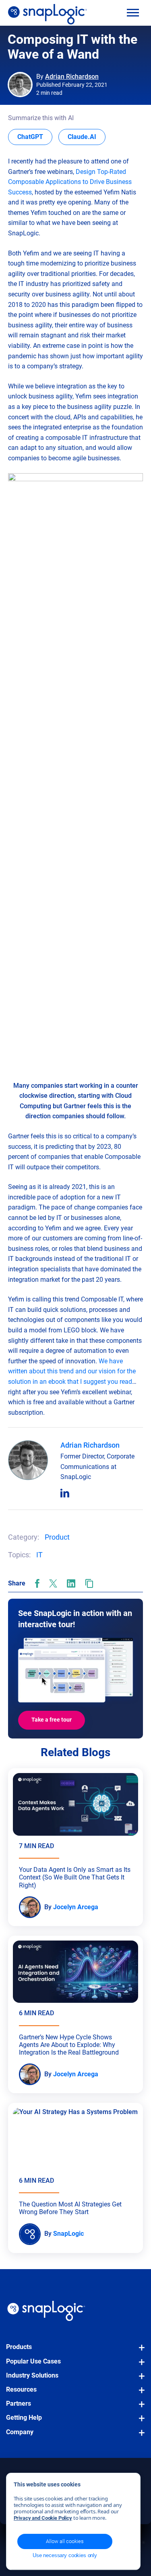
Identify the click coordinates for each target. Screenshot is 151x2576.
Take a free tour (52, 1720)
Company (20, 2432)
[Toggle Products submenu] (139, 2351)
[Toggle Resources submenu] (139, 2394)
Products (19, 2347)
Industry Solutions (32, 2375)
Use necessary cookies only (65, 2555)
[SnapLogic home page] (46, 2311)
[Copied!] (89, 1583)
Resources (21, 2389)
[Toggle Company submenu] (139, 2437)
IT (39, 1555)
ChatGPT (35, 137)
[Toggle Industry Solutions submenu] (139, 2380)
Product (57, 1537)
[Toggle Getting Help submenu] (139, 2422)
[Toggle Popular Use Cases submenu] (139, 2366)
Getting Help (24, 2418)
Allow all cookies (65, 2541)
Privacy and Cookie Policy (43, 2518)
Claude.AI (87, 137)
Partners (19, 2403)
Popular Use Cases (33, 2361)
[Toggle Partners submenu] (139, 2408)
